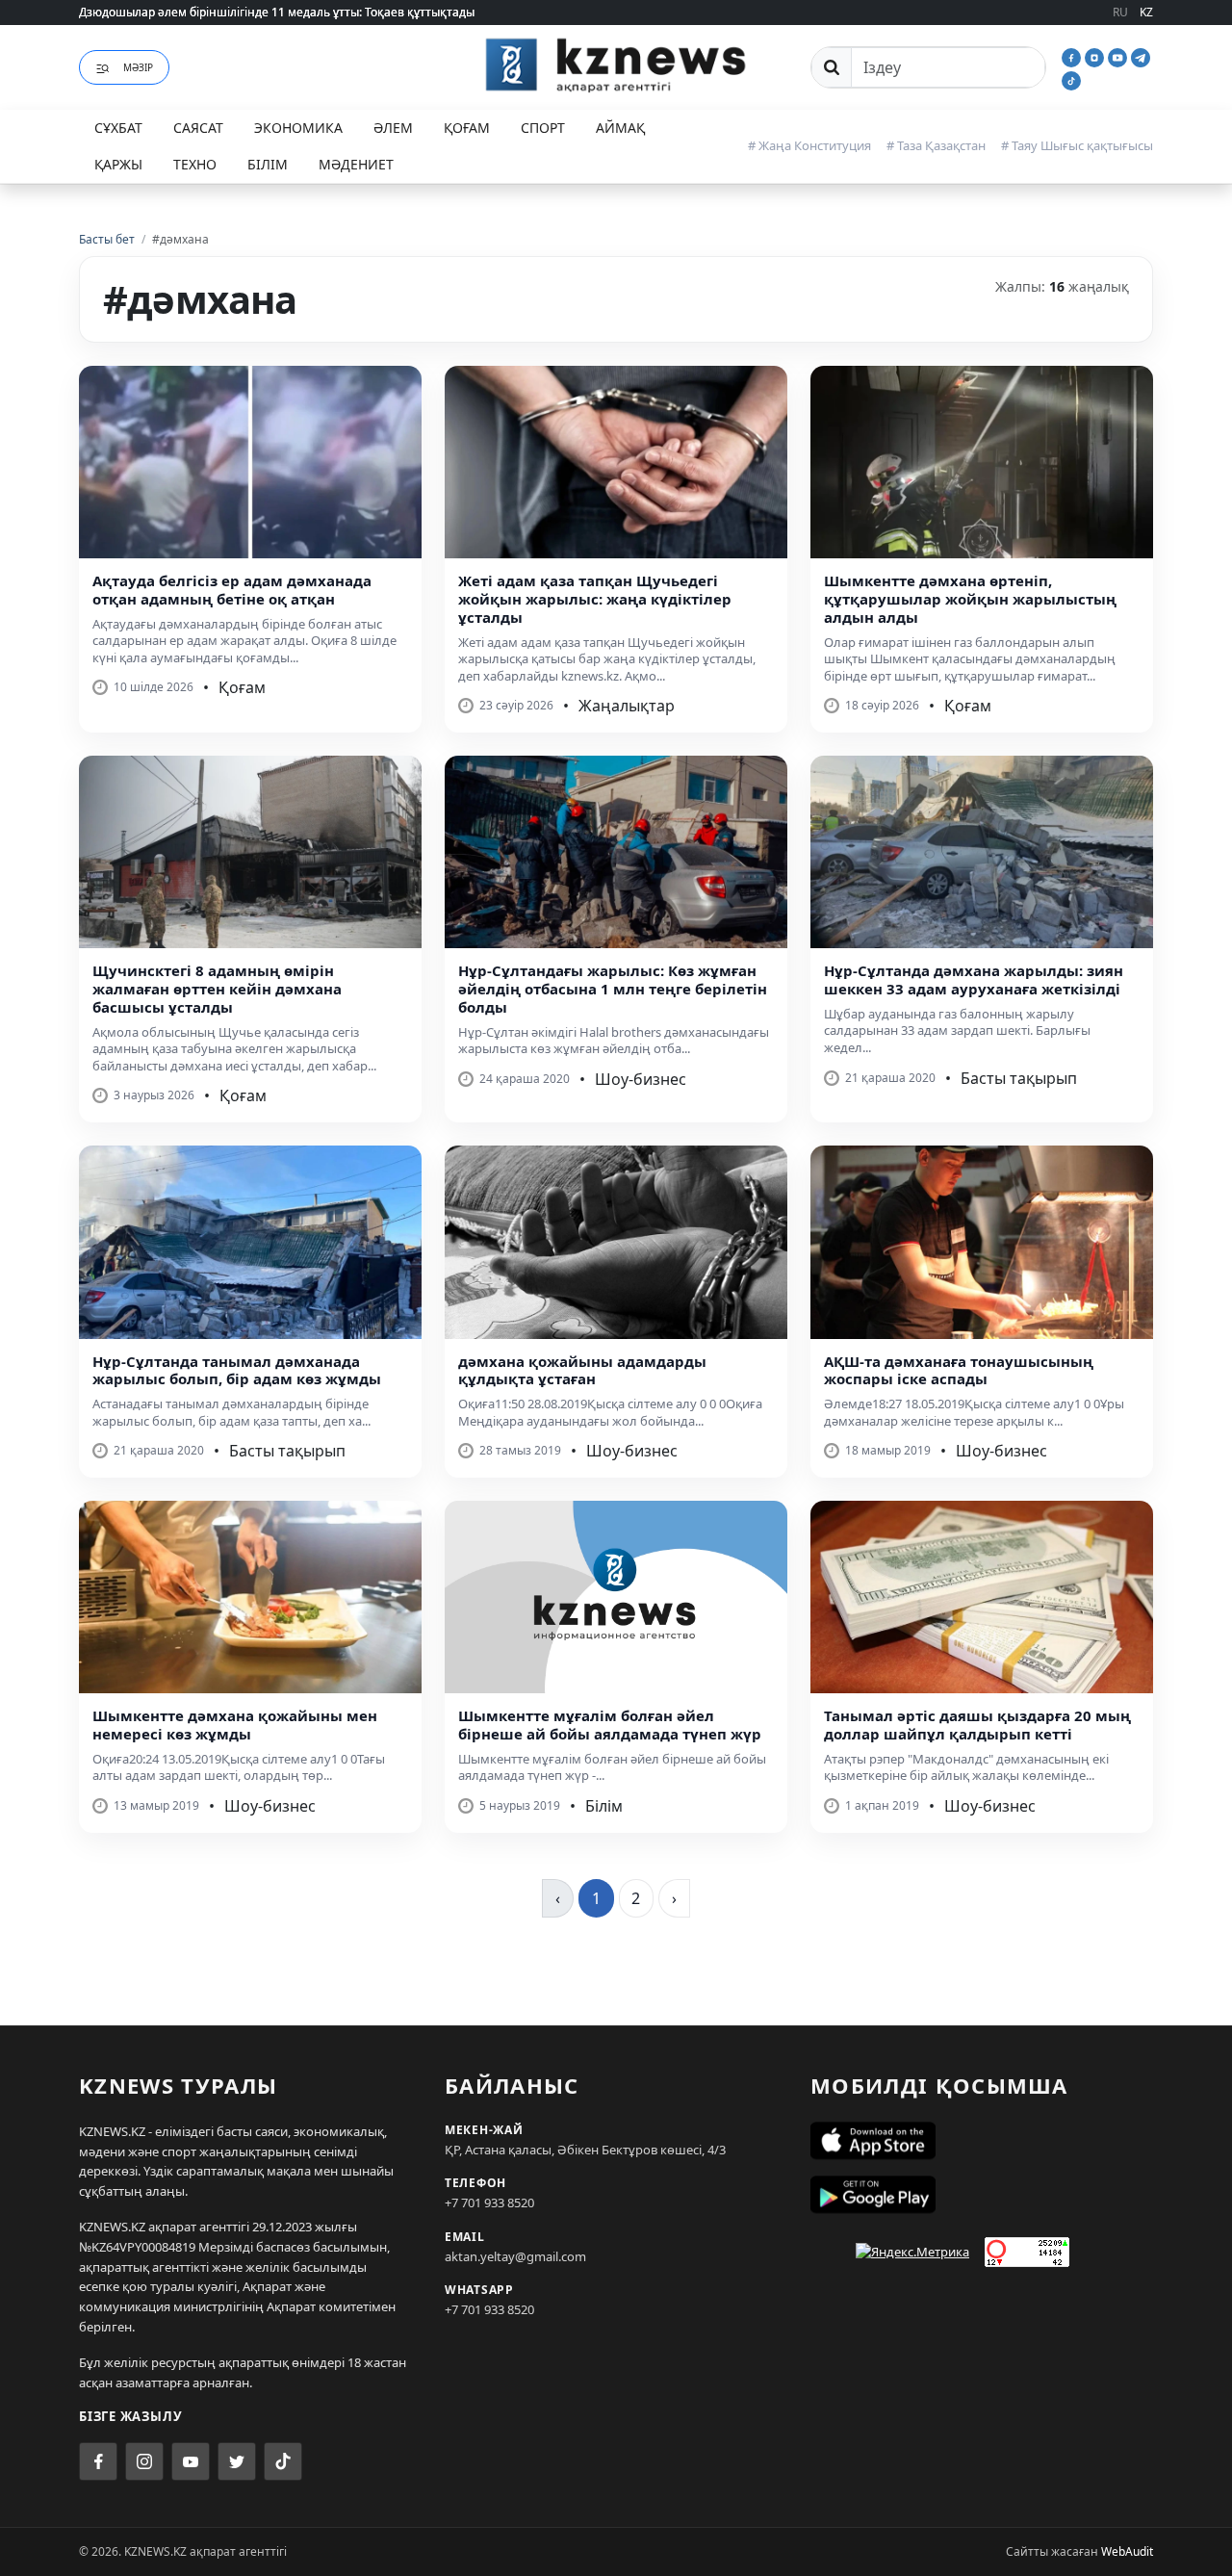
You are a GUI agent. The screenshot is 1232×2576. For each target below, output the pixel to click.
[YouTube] (1119, 56)
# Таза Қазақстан (936, 145)
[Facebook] (1073, 56)
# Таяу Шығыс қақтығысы (1077, 145)
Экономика (298, 128)
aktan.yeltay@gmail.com (515, 2256)
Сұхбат (118, 128)
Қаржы (118, 164)
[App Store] (982, 2141)
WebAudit (1127, 2551)
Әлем (393, 128)
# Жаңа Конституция (809, 145)
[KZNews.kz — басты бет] (616, 64)
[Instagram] (1096, 56)
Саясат (198, 128)
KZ (1146, 12)
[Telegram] (1141, 56)
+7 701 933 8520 (489, 2202)
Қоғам (467, 128)
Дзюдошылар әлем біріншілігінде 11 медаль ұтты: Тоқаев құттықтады (277, 12)
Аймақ (620, 128)
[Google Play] (982, 2195)
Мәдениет (356, 164)
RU (1120, 12)
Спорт (543, 128)
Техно (195, 164)
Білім (268, 164)
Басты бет (107, 239)
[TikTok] (1071, 79)
